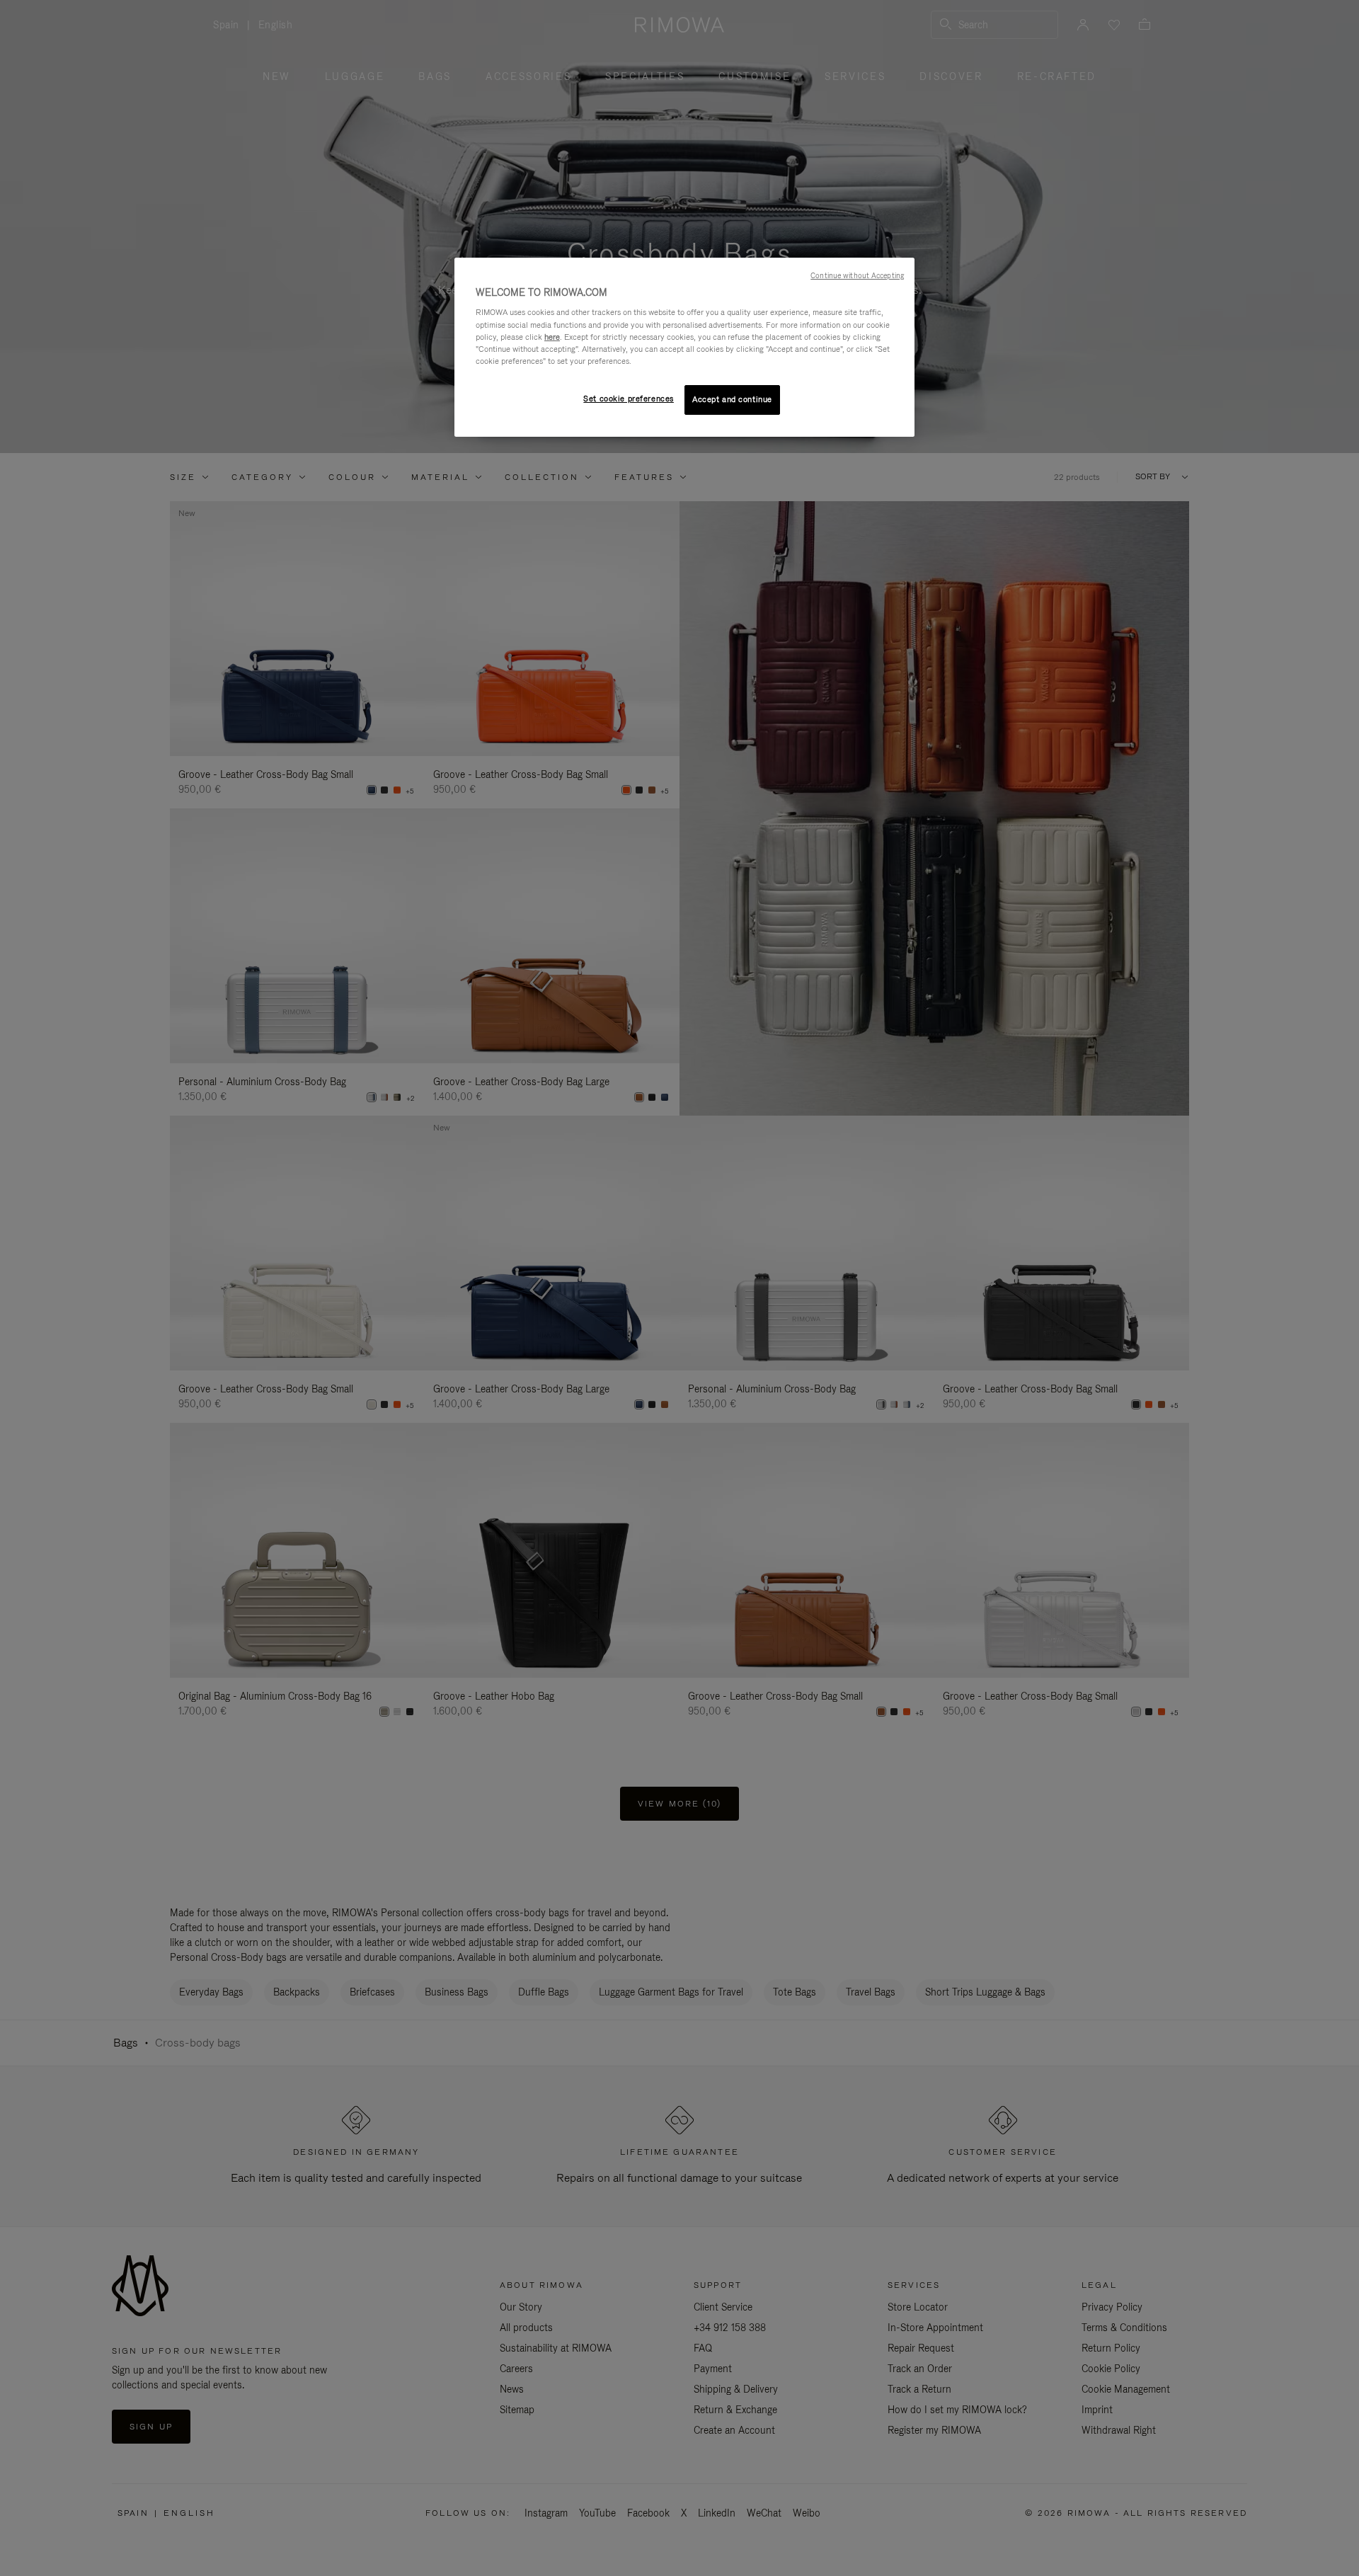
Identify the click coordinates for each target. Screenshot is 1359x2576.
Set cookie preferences (629, 399)
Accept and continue (732, 399)
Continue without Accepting (857, 275)
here (552, 337)
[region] (684, 347)
